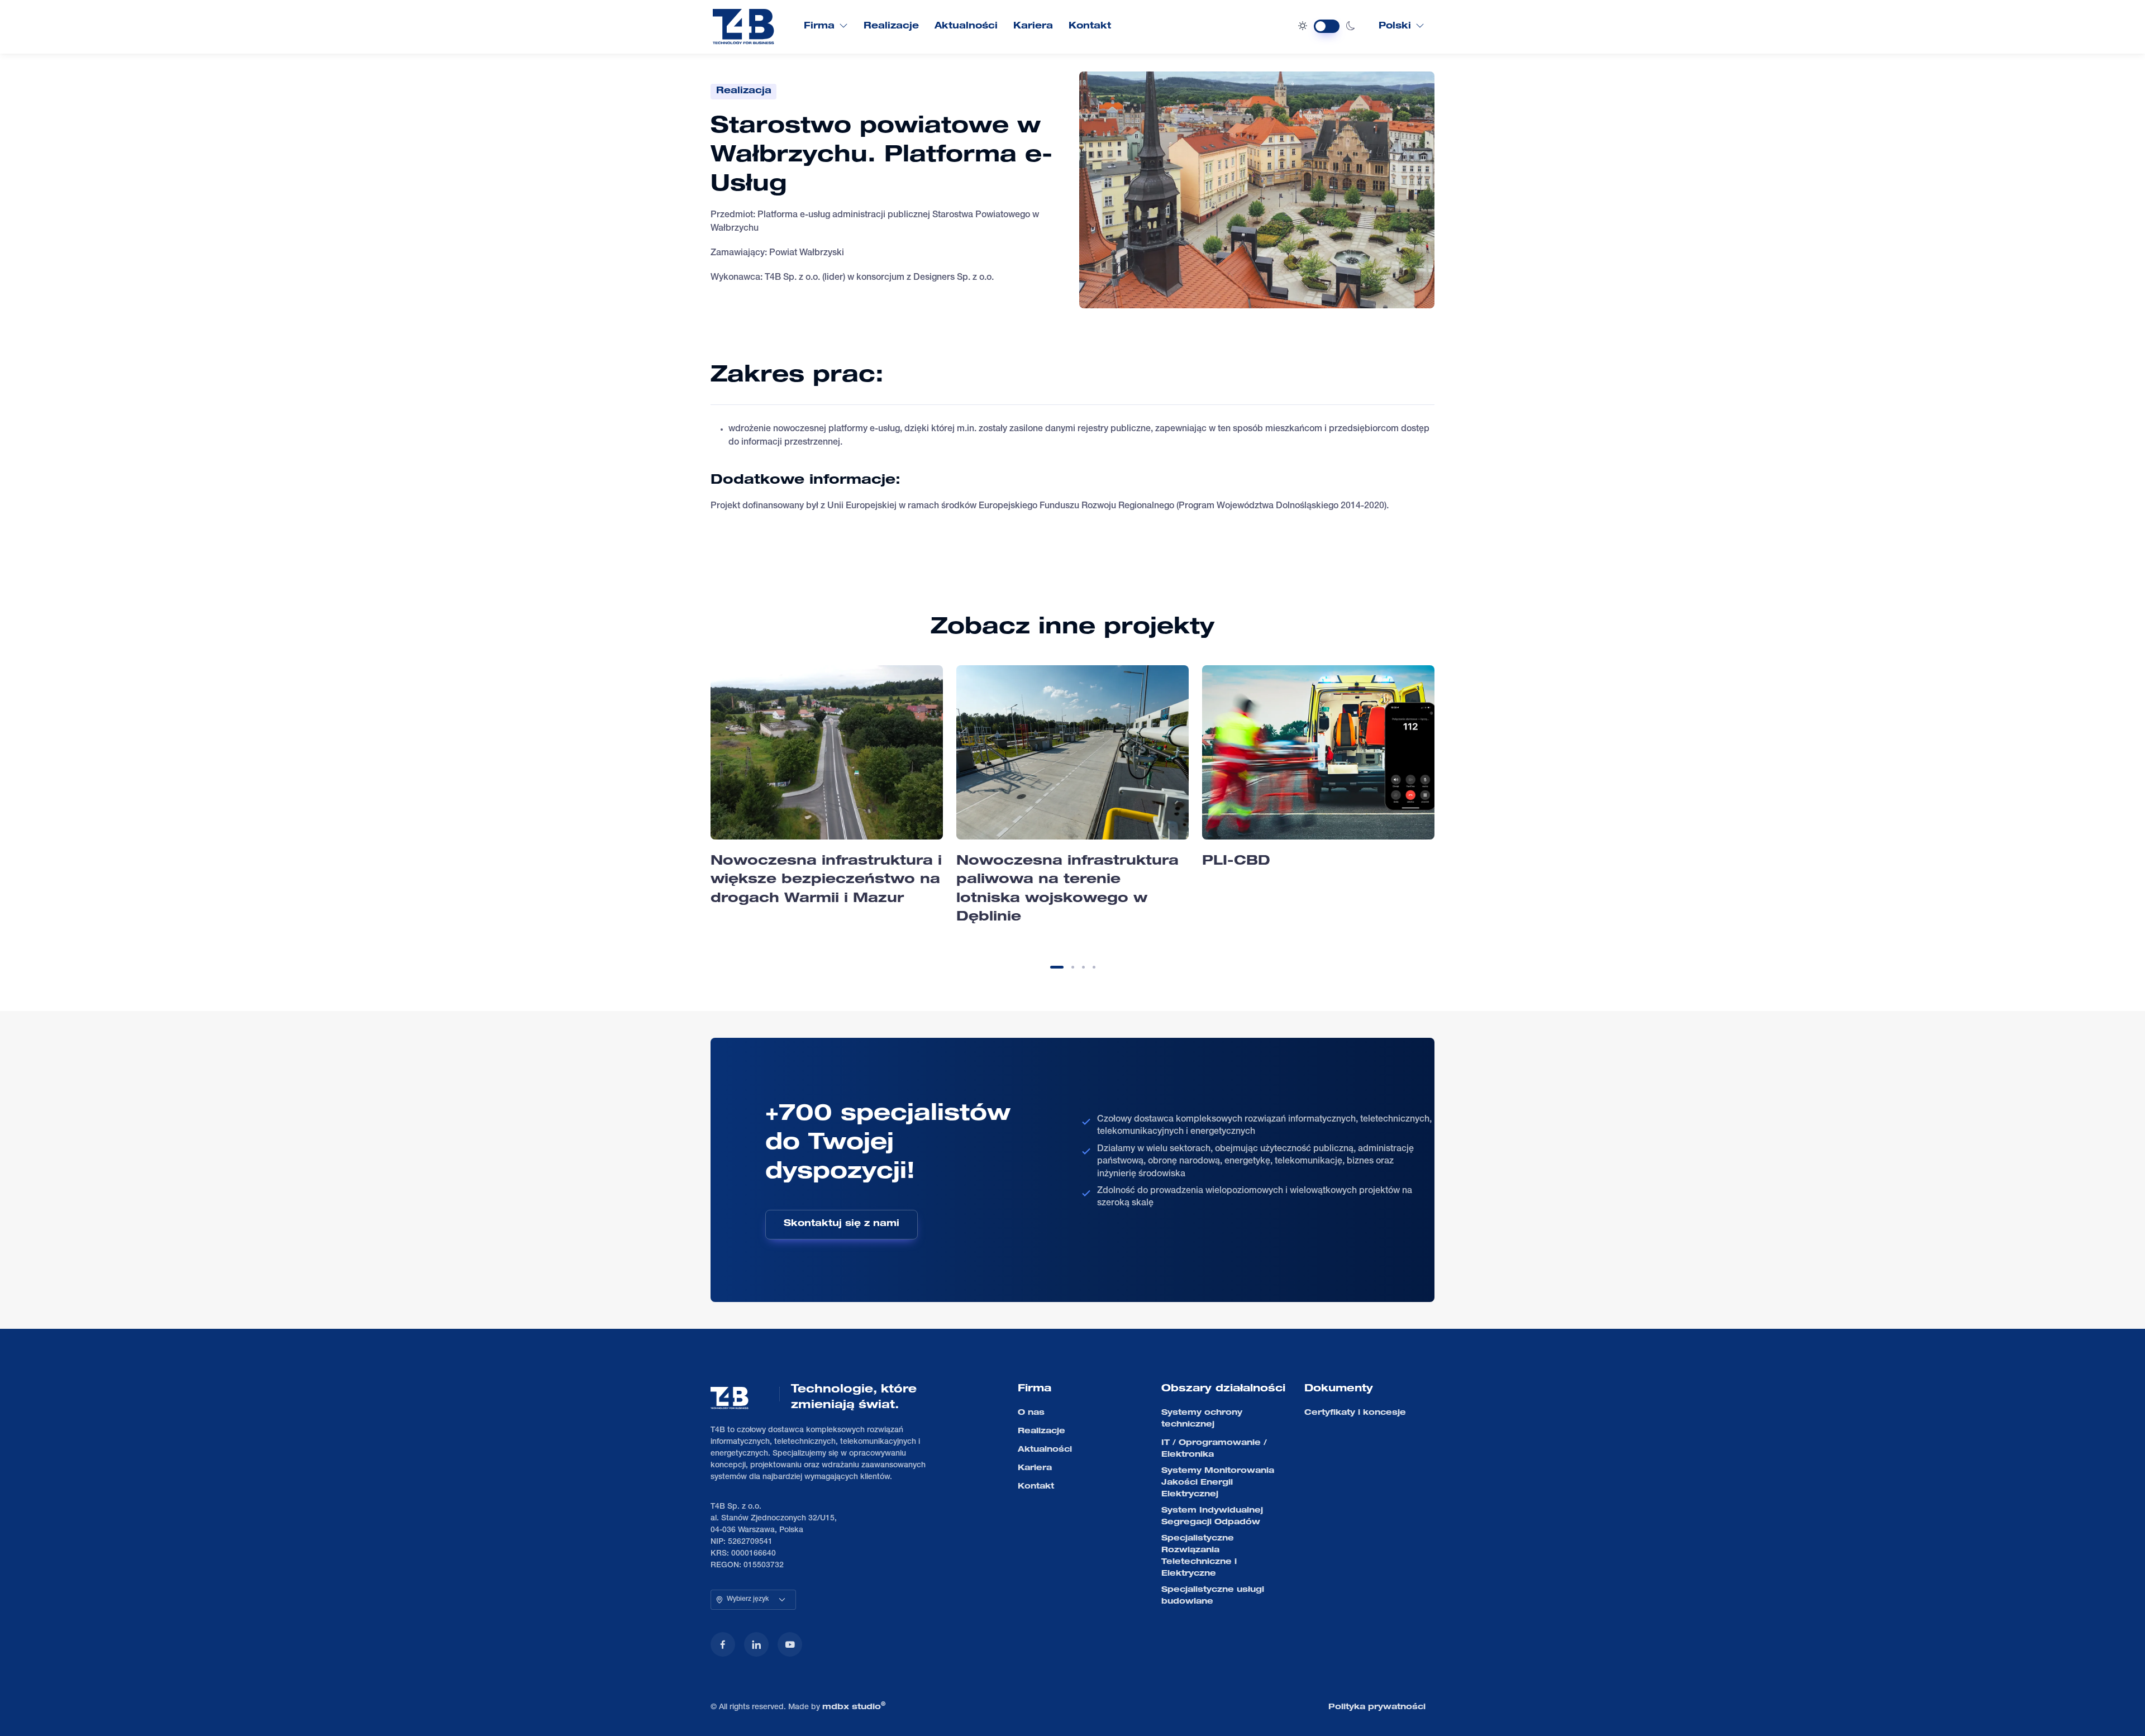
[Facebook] (723, 1644)
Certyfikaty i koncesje (1355, 1413)
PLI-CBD (1236, 862)
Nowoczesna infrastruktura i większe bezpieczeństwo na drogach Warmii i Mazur (826, 881)
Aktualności (966, 27)
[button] (1057, 967)
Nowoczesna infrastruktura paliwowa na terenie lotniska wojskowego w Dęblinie (1067, 890)
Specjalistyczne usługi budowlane (1213, 1596)
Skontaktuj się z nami (842, 1224)
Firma (819, 27)
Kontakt (1090, 27)
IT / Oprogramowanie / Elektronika (1214, 1449)
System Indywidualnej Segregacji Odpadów (1212, 1517)
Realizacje (891, 27)
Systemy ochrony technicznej (1202, 1419)
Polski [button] (1395, 27)
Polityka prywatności (1377, 1708)
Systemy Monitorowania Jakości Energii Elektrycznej (1218, 1483)
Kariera (1033, 27)
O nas (1031, 1413)
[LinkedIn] (756, 1644)
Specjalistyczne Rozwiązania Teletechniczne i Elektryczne (1199, 1556)
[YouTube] (790, 1644)
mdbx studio (854, 1706)
